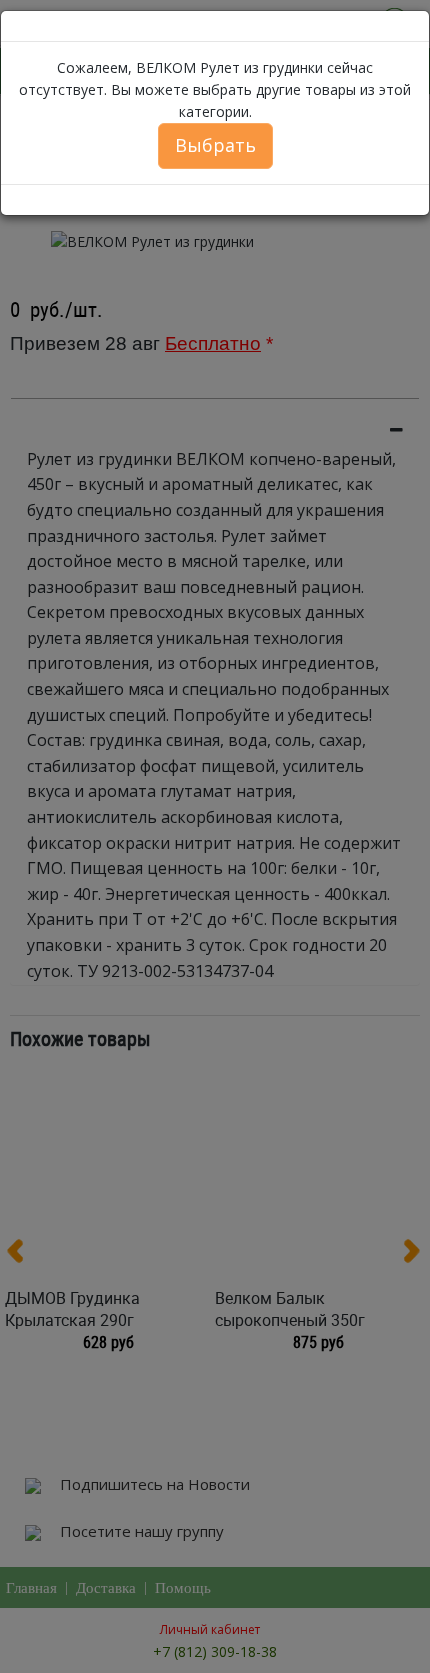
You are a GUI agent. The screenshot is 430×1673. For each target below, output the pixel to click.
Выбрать (215, 145)
